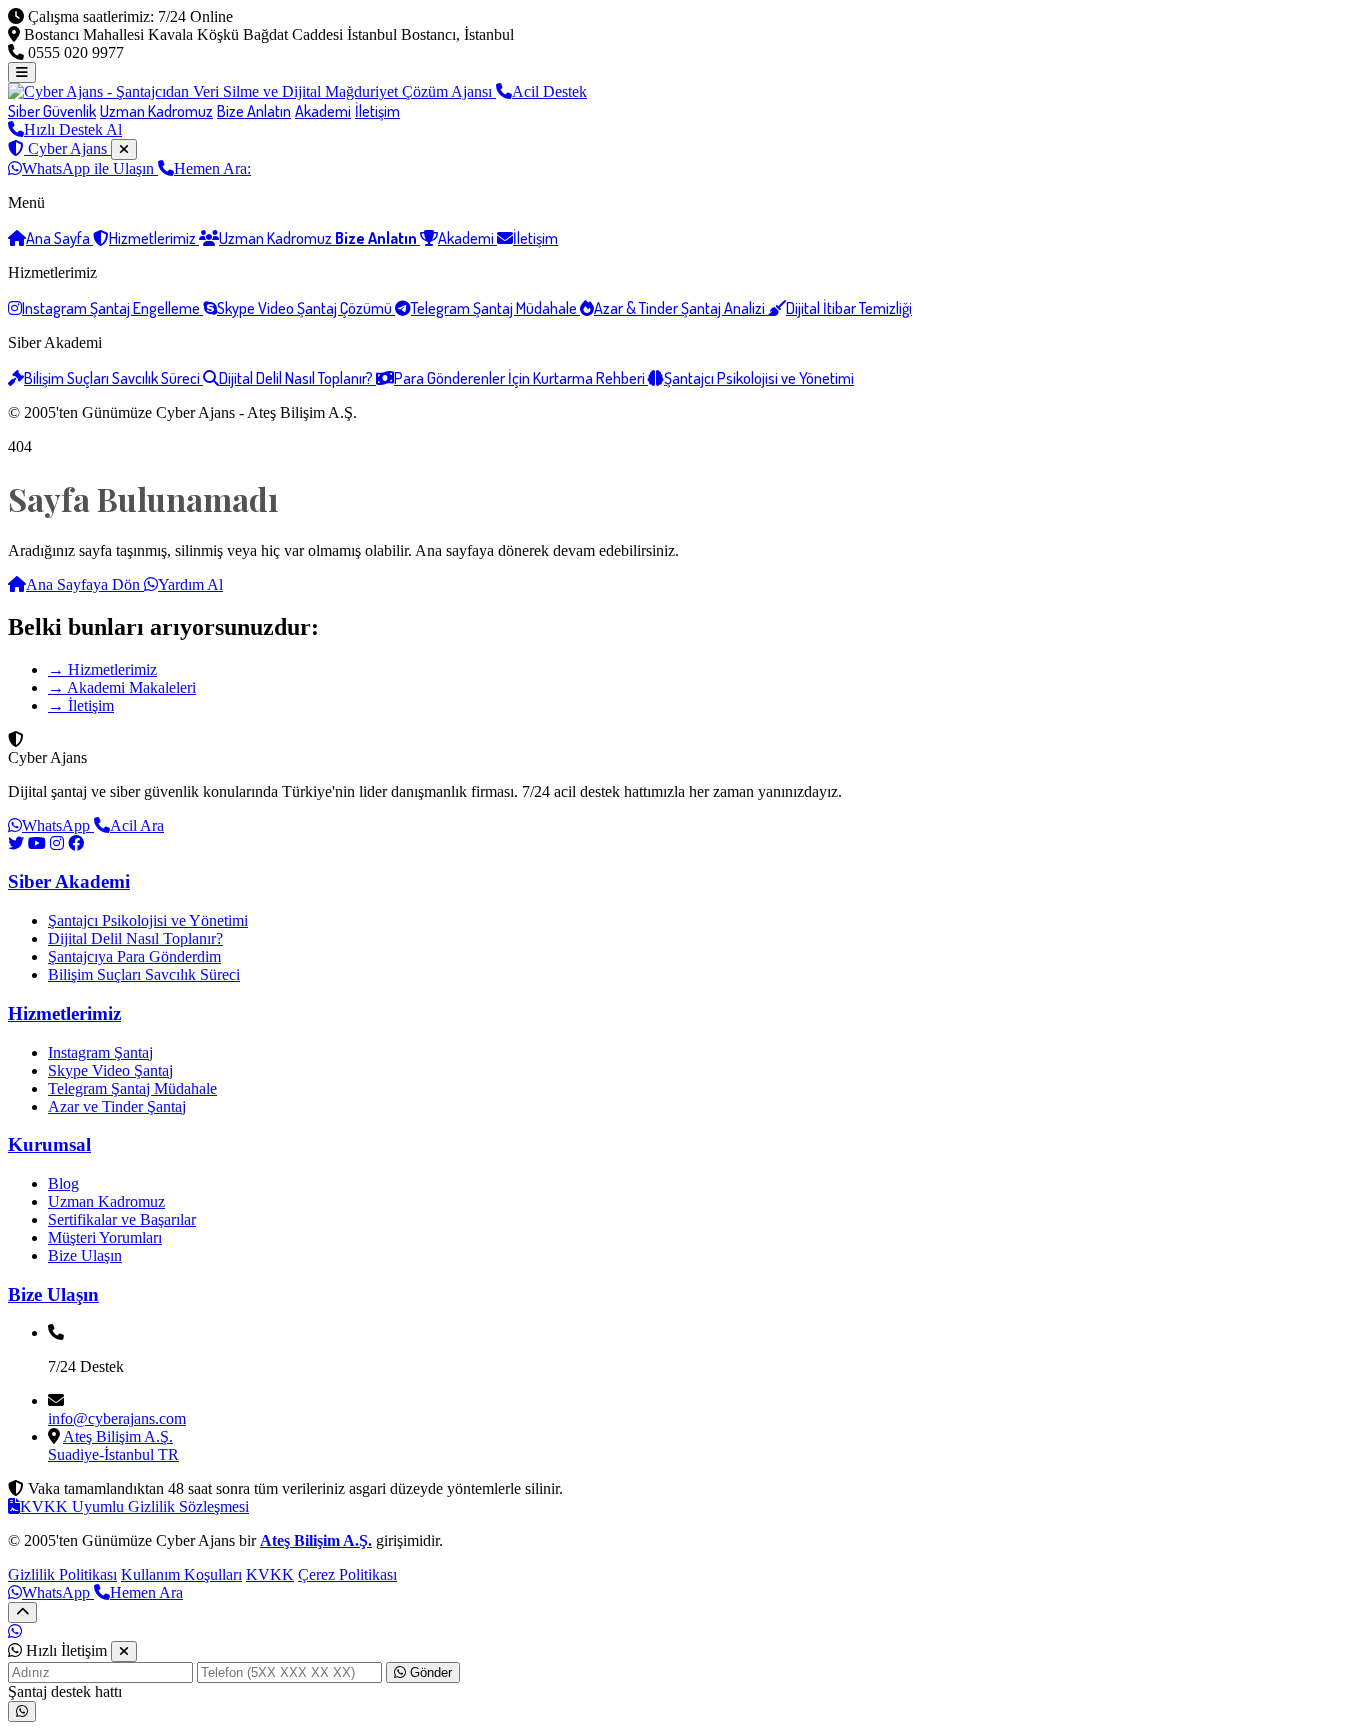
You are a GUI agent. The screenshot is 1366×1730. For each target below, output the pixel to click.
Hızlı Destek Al (73, 129)
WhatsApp (58, 825)
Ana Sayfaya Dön (85, 584)
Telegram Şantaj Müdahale (495, 308)
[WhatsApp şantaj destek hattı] (22, 1711)
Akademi (323, 111)
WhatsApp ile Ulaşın (90, 168)
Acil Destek (549, 91)
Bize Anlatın (254, 111)
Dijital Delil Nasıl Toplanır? (297, 378)
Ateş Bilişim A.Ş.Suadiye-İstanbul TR (113, 1445)
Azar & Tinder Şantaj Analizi (681, 308)
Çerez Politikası (347, 1574)
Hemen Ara (146, 1592)
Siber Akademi (69, 881)
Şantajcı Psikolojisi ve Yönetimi (759, 378)
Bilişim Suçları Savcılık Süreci (113, 378)
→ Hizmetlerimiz (102, 669)
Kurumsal (49, 1144)
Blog (63, 1183)
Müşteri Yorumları (105, 1237)
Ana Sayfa (59, 238)
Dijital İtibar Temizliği (849, 308)
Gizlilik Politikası (62, 1574)
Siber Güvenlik (52, 111)
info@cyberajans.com (117, 1418)
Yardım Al (190, 584)
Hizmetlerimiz (154, 238)
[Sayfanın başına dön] (22, 1612)
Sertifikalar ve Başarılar (122, 1219)
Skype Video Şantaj (110, 1070)
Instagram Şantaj (100, 1052)
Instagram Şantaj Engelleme (112, 308)
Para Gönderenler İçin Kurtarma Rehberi (521, 378)
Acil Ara (137, 825)
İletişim (377, 111)
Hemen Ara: (212, 168)
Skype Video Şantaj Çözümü (306, 308)
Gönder (429, 1672)
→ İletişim (81, 705)
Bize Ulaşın (85, 1255)
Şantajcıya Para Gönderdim (134, 956)
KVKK (270, 1574)
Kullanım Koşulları (181, 1574)
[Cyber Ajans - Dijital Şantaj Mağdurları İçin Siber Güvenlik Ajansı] (252, 91)
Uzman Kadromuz (156, 111)
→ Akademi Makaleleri (122, 687)
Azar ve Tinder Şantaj (117, 1106)
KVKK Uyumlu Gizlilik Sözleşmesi (134, 1506)
